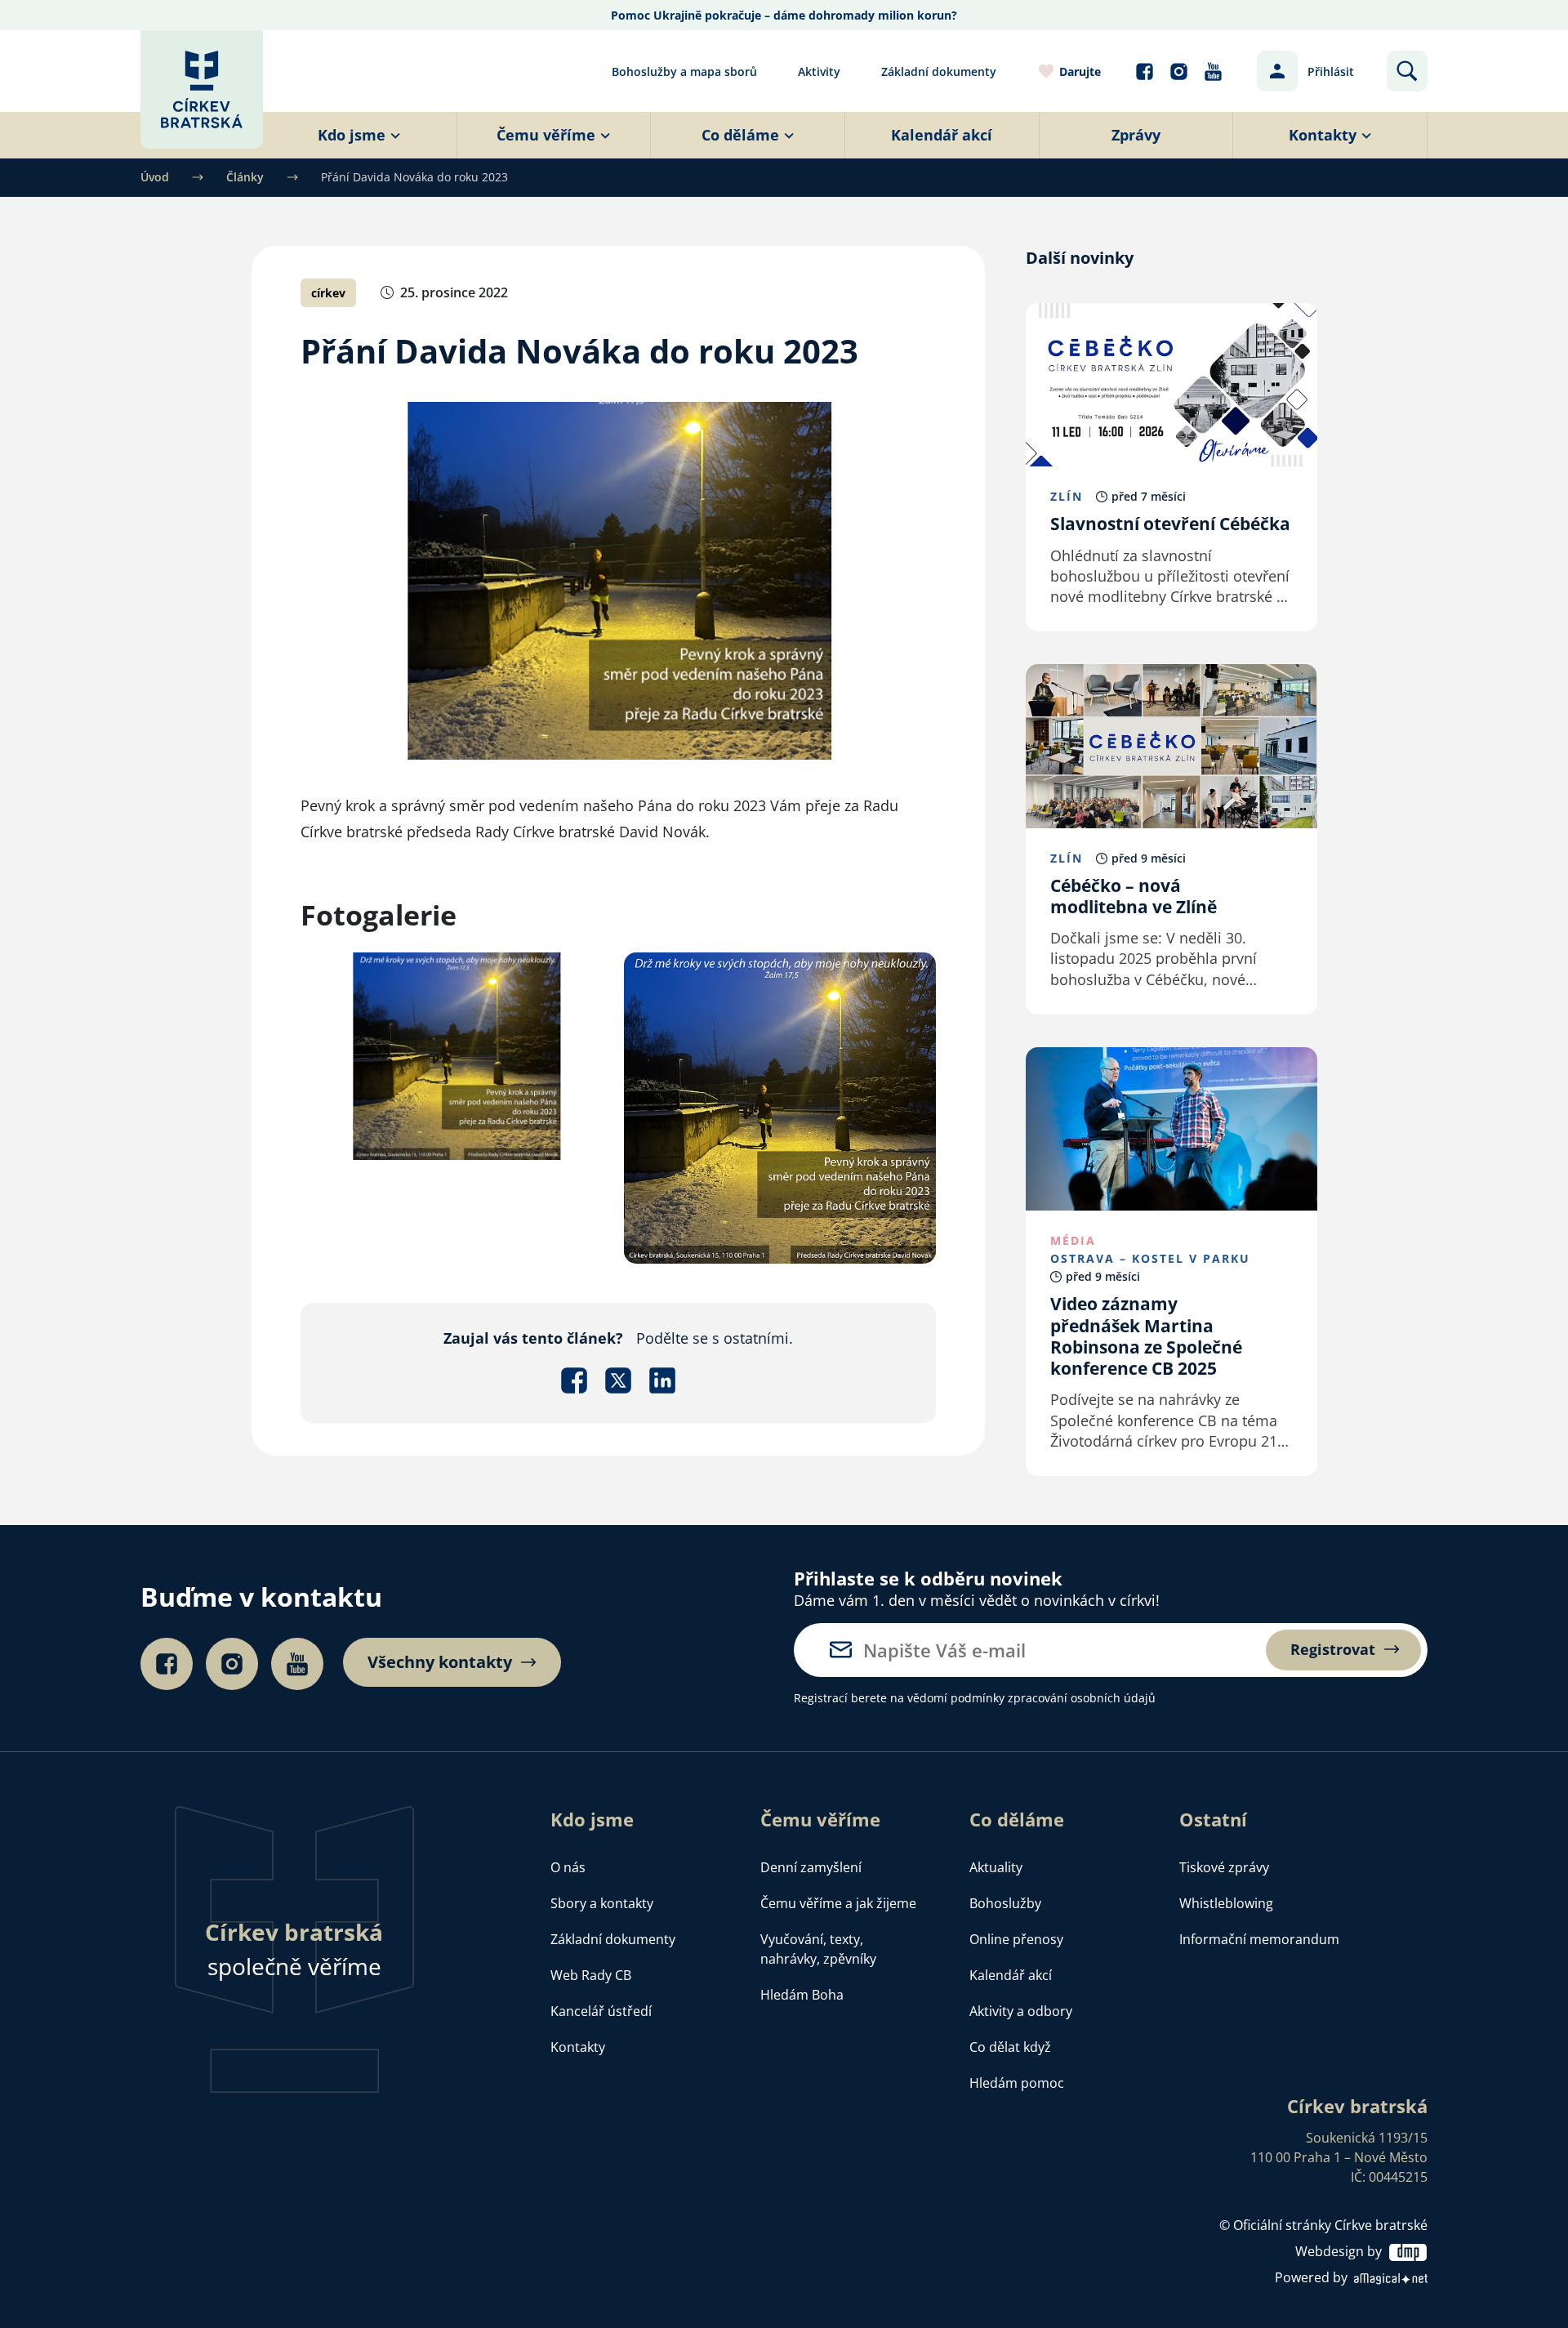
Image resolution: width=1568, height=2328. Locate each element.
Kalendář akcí (1011, 1975)
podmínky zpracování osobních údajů (1053, 1698)
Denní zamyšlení (811, 1867)
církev (328, 293)
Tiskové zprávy (1224, 1867)
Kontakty (578, 2047)
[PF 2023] (780, 1106)
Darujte (1080, 71)
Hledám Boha (802, 1995)
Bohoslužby (1005, 1903)
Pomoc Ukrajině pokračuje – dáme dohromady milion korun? (784, 15)
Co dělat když (1010, 2047)
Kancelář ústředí (601, 2011)
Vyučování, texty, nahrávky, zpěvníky (818, 1949)
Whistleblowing (1226, 1903)
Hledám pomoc (1017, 2083)
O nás (568, 1867)
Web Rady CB (591, 1975)
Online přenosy (1016, 1939)
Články (245, 177)
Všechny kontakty (440, 1662)
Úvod (155, 177)
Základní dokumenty (939, 71)
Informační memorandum (1259, 1939)
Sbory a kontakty (602, 1903)
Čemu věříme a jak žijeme (838, 1903)
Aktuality (996, 1867)
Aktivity (819, 71)
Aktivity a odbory (1021, 2011)
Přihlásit (1331, 71)
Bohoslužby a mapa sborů (684, 71)
